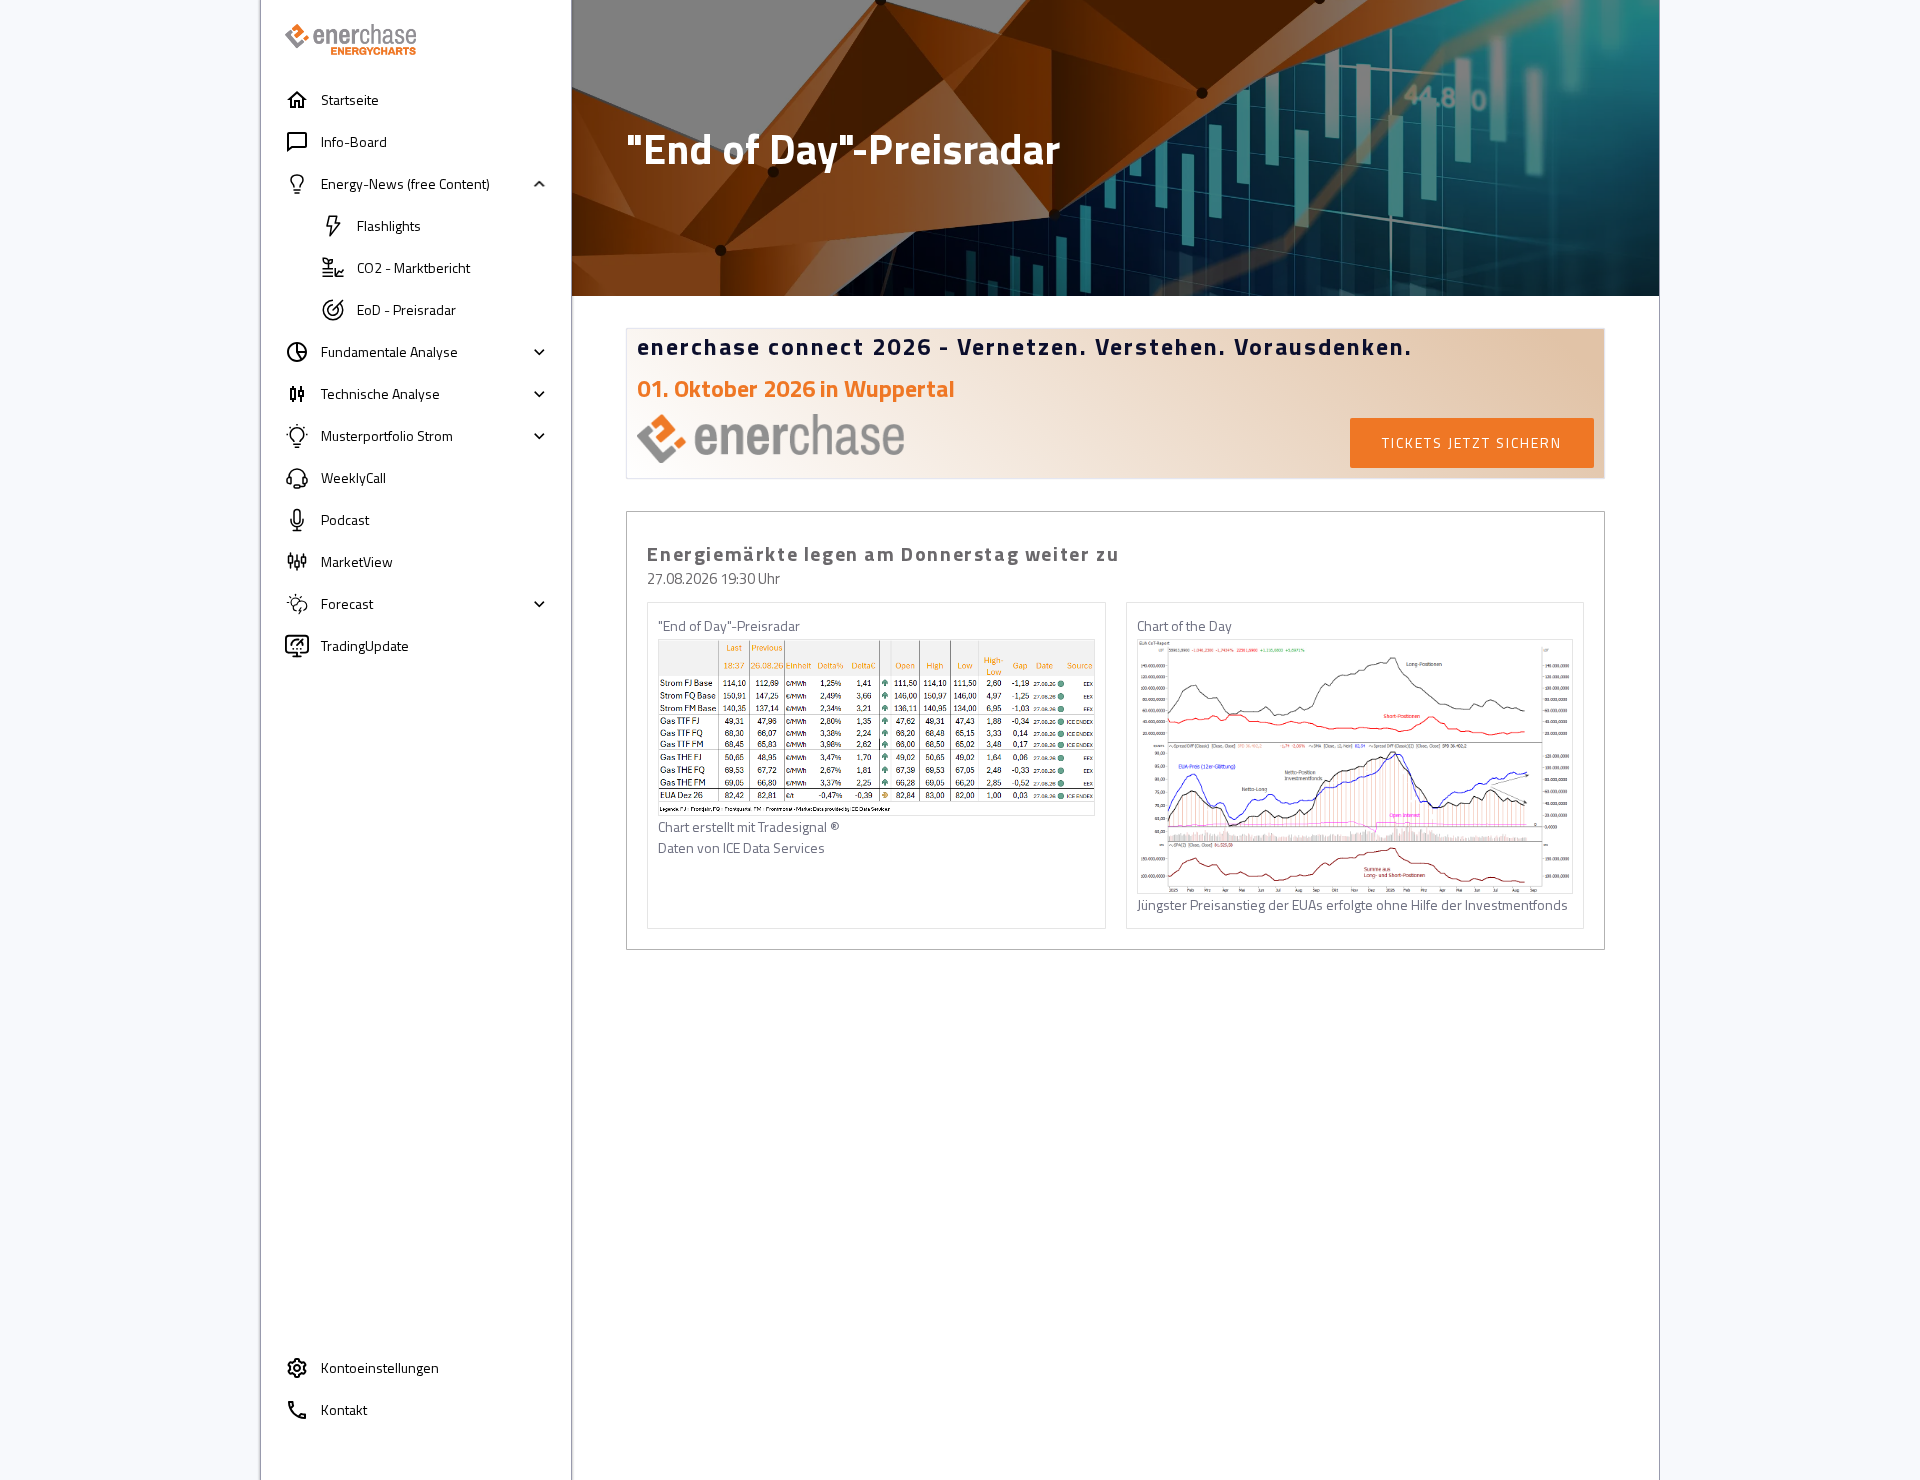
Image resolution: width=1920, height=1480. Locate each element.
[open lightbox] (876, 727)
